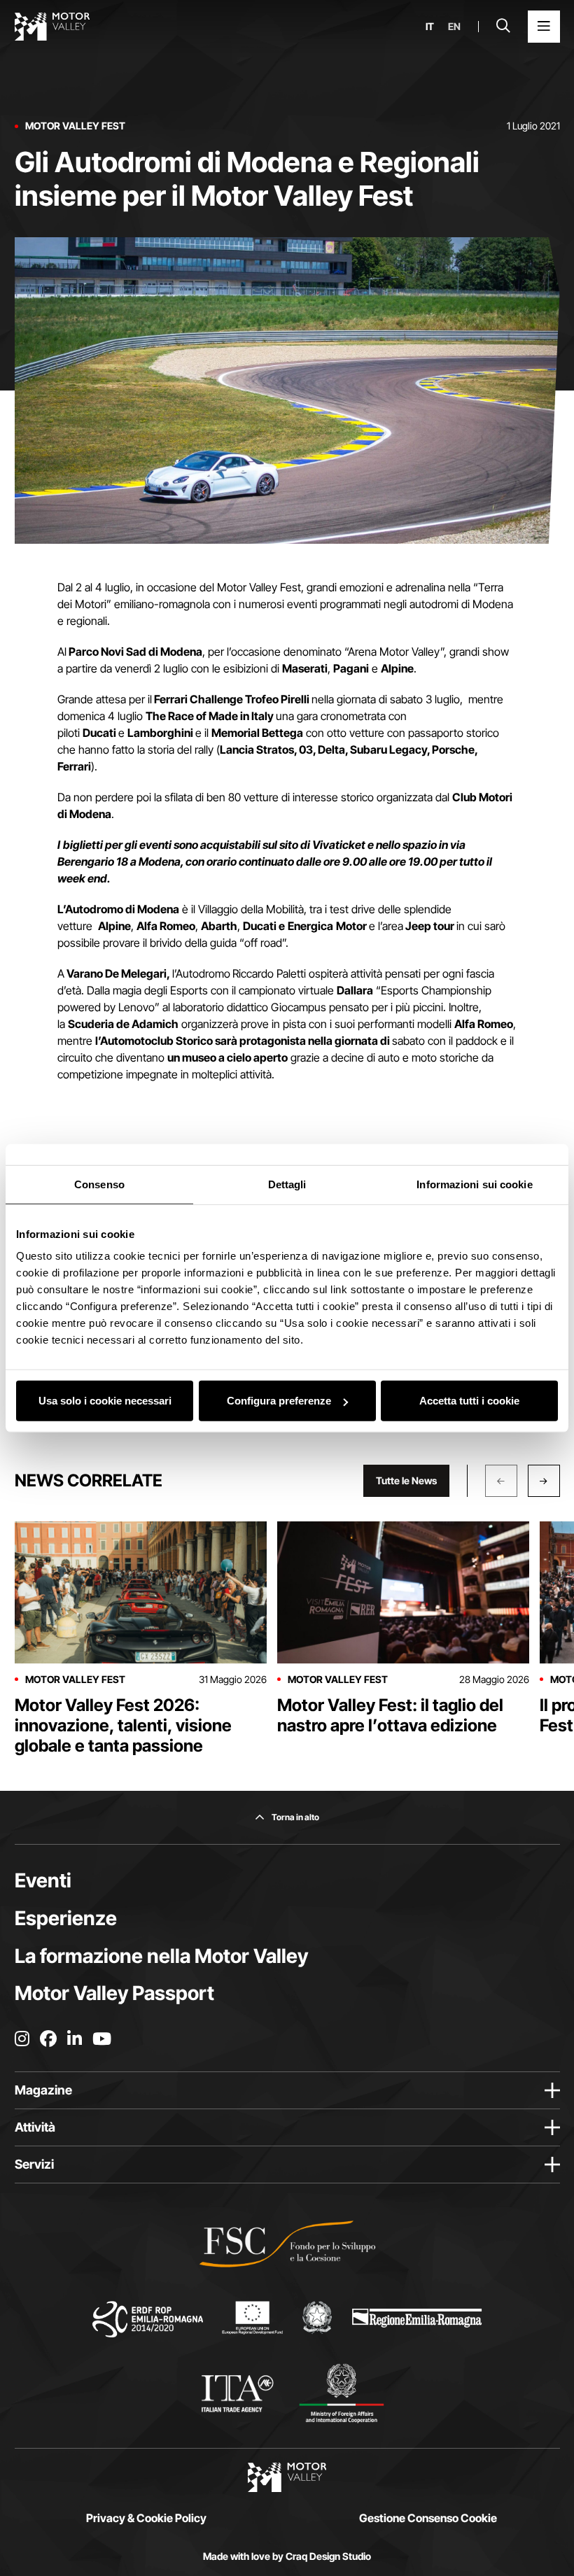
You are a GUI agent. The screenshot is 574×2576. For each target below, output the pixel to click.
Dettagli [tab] (287, 1184)
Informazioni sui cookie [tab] (474, 1184)
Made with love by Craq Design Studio (287, 2556)
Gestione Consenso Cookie (428, 2518)
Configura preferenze (279, 1401)
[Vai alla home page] (52, 27)
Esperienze (66, 1918)
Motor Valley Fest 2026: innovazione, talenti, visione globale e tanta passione (123, 1725)
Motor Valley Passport (114, 1993)
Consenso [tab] (99, 1184)
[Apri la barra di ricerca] (503, 27)
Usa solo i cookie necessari (105, 1401)
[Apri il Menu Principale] (544, 27)
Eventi (43, 1880)
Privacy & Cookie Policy (146, 2518)
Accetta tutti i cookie (469, 1401)
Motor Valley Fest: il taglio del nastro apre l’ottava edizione (390, 1715)
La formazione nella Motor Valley (161, 1956)
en (454, 27)
